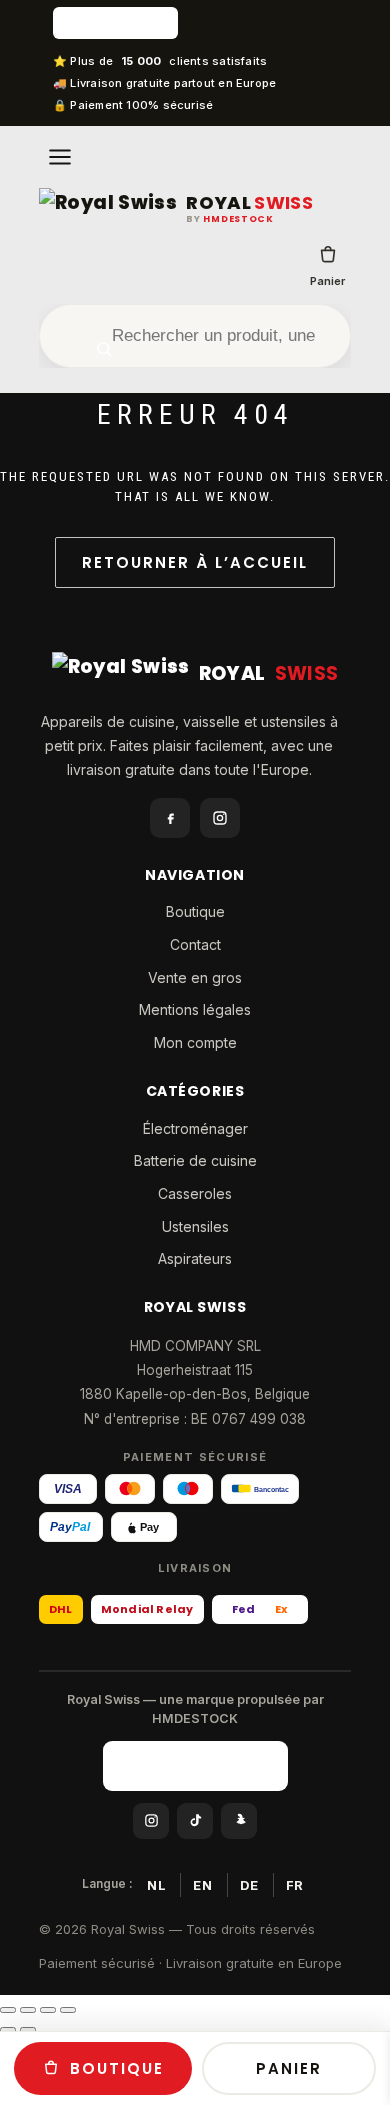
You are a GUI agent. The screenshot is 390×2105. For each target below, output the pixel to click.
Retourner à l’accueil (195, 562)
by (230, 219)
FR (295, 1885)
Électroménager (195, 1128)
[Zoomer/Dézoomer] (8, 2010)
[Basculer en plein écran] (28, 2010)
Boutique (195, 911)
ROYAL (249, 203)
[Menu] (60, 157)
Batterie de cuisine (195, 1160)
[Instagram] (220, 818)
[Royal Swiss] (108, 209)
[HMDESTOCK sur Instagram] (151, 1821)
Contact (195, 944)
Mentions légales (195, 1009)
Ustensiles (195, 1226)
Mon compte (195, 1042)
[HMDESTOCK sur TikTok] (195, 1821)
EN (202, 1885)
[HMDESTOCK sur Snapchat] (239, 1821)
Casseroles (195, 1193)
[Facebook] (170, 818)
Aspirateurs (195, 1258)
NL (156, 1885)
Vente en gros (195, 977)
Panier (327, 281)
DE (249, 1885)
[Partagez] (48, 2010)
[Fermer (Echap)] (68, 2010)
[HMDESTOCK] (195, 23)
